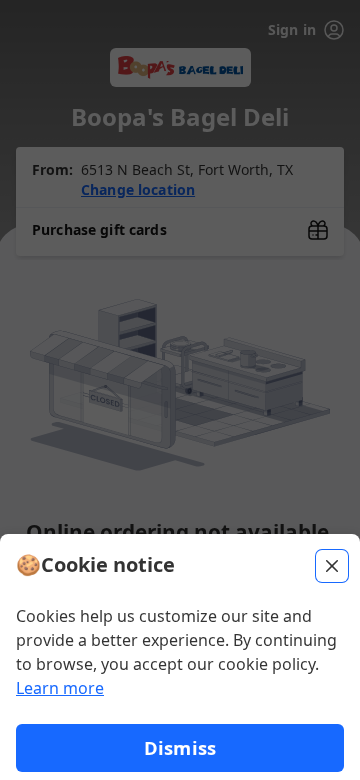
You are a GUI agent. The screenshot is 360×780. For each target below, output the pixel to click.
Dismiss (180, 747)
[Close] (332, 566)
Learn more (60, 688)
